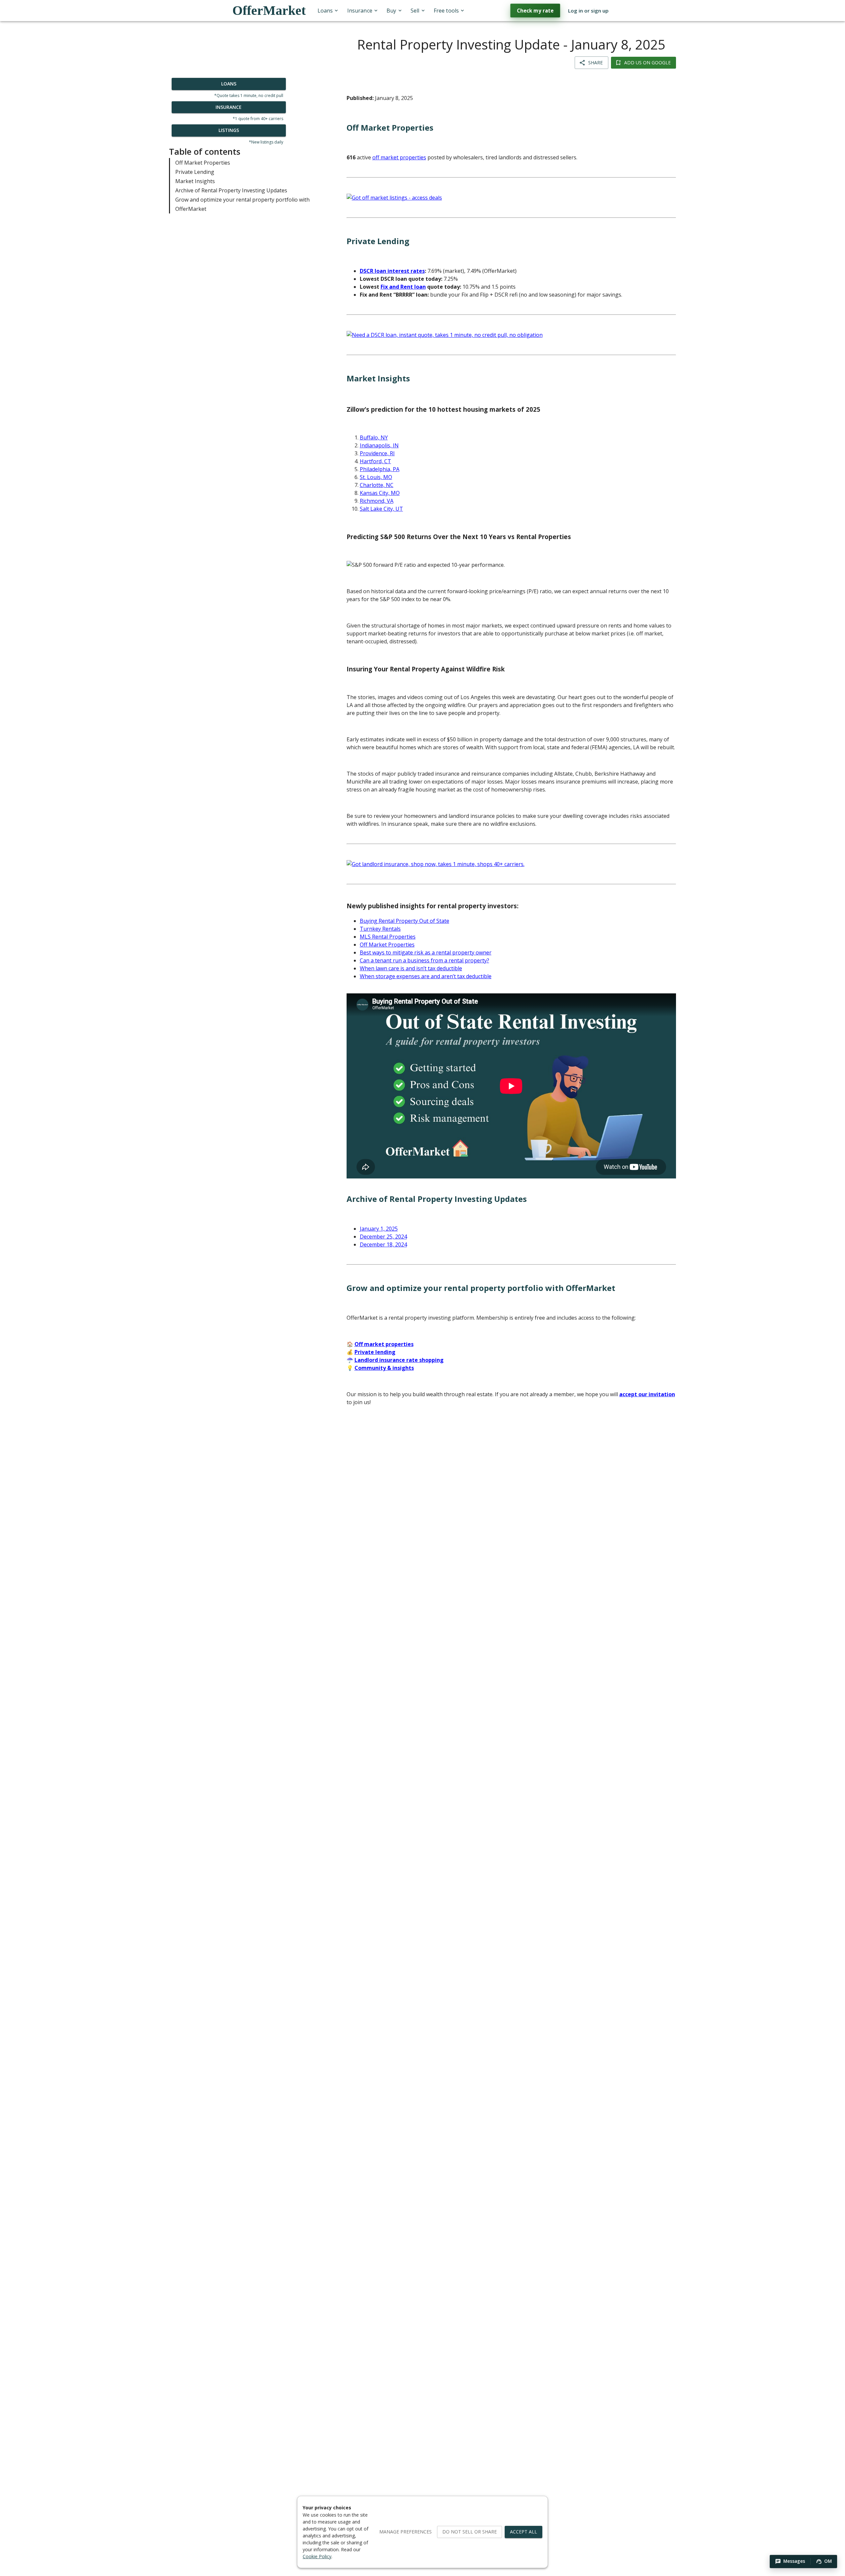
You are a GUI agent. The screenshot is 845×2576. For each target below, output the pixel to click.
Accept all (524, 2532)
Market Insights (195, 181)
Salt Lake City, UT (381, 509)
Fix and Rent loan (403, 287)
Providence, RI (377, 453)
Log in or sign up (588, 11)
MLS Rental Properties (388, 937)
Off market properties (384, 1344)
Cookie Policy (317, 2556)
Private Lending (195, 172)
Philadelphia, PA (380, 469)
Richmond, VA (377, 501)
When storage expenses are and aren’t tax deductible (426, 976)
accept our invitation (647, 1394)
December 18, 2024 (383, 1244)
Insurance (360, 11)
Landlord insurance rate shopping (399, 1360)
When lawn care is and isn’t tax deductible (411, 968)
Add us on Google (647, 63)
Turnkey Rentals (380, 929)
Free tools (446, 11)
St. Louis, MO (376, 477)
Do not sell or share (470, 2532)
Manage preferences (406, 2532)
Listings (229, 130)
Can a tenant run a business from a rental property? (424, 960)
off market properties (399, 157)
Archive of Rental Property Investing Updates (231, 190)
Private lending (375, 1352)
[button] (790, 2561)
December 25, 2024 (383, 1237)
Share (595, 63)
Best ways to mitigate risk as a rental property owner (426, 952)
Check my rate (535, 11)
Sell (415, 11)
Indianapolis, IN (379, 445)
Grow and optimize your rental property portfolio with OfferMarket (242, 204)
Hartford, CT (375, 461)
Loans (325, 11)
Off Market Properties (203, 162)
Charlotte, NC (377, 485)
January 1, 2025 (379, 1229)
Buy (391, 11)
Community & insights (384, 1368)
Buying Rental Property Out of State (405, 921)
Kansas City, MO (380, 493)
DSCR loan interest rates (392, 271)
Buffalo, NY (374, 437)
